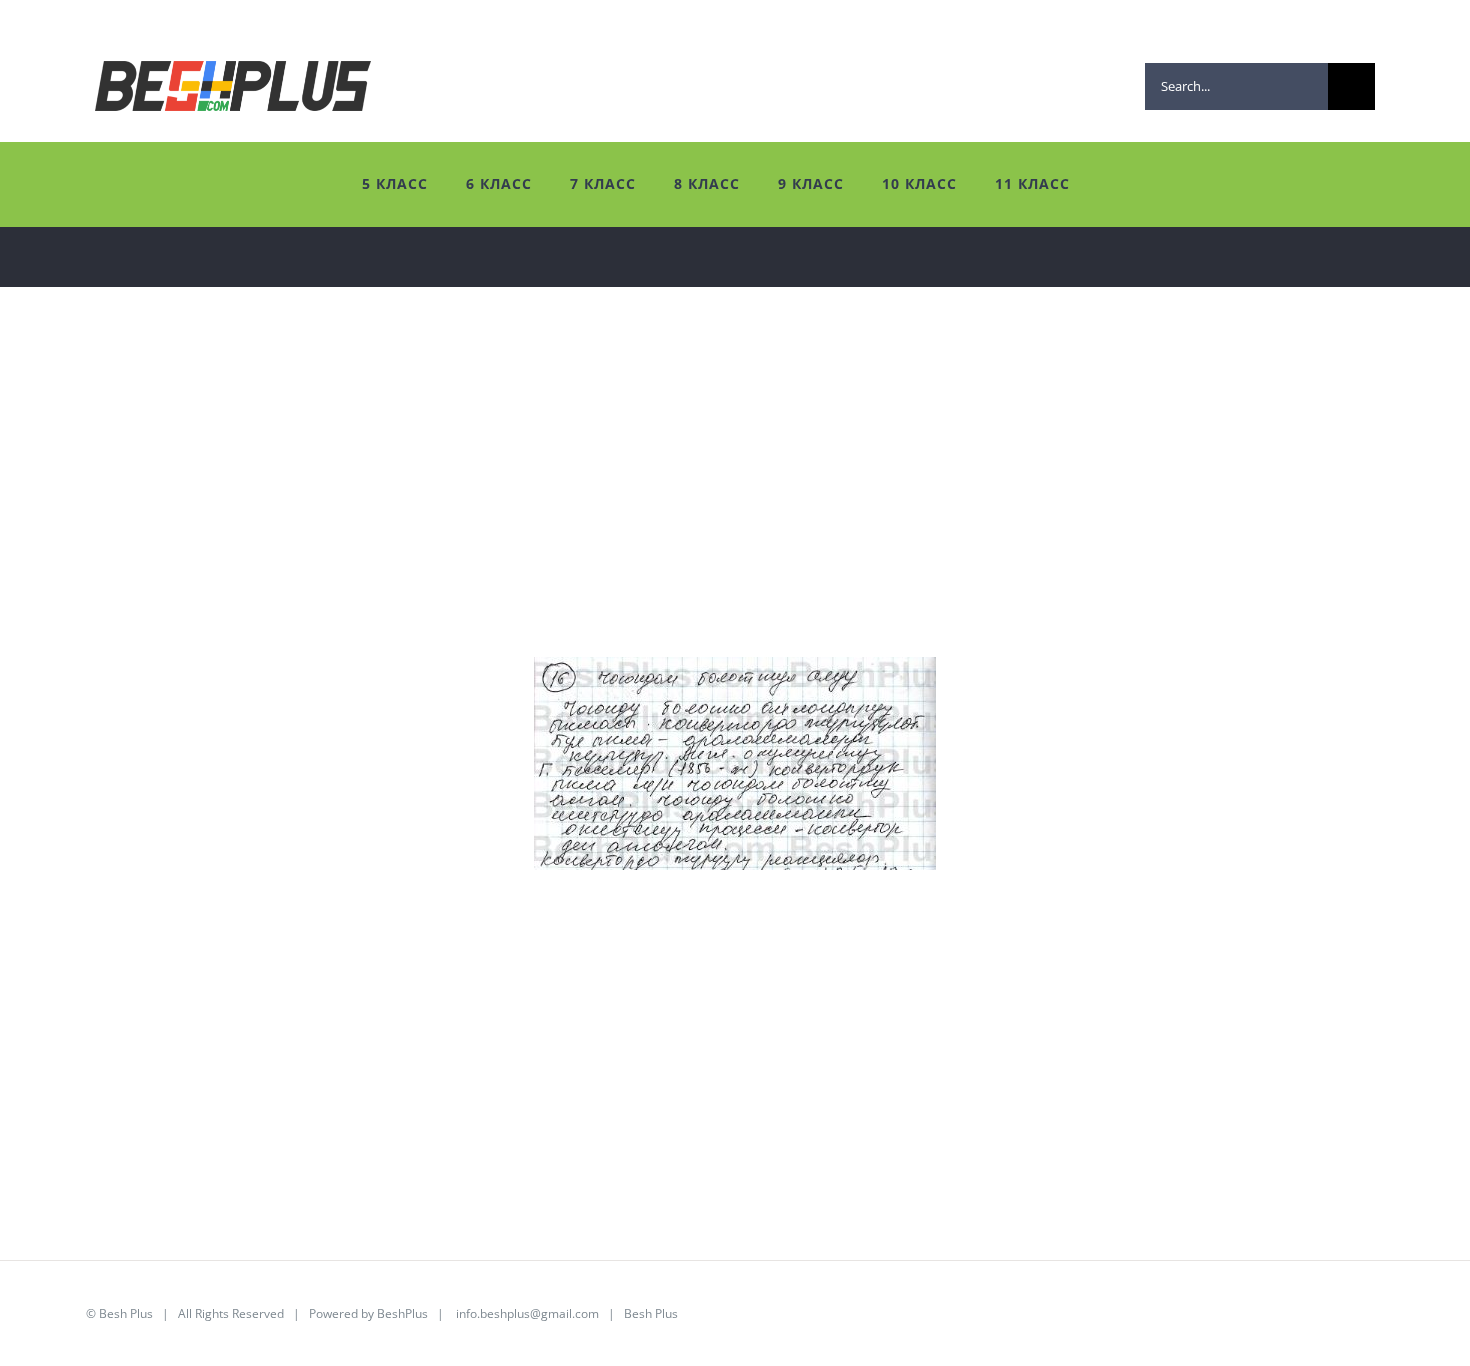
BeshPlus (402, 1313)
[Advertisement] (630, 517)
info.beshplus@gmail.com (527, 1313)
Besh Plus (126, 1313)
